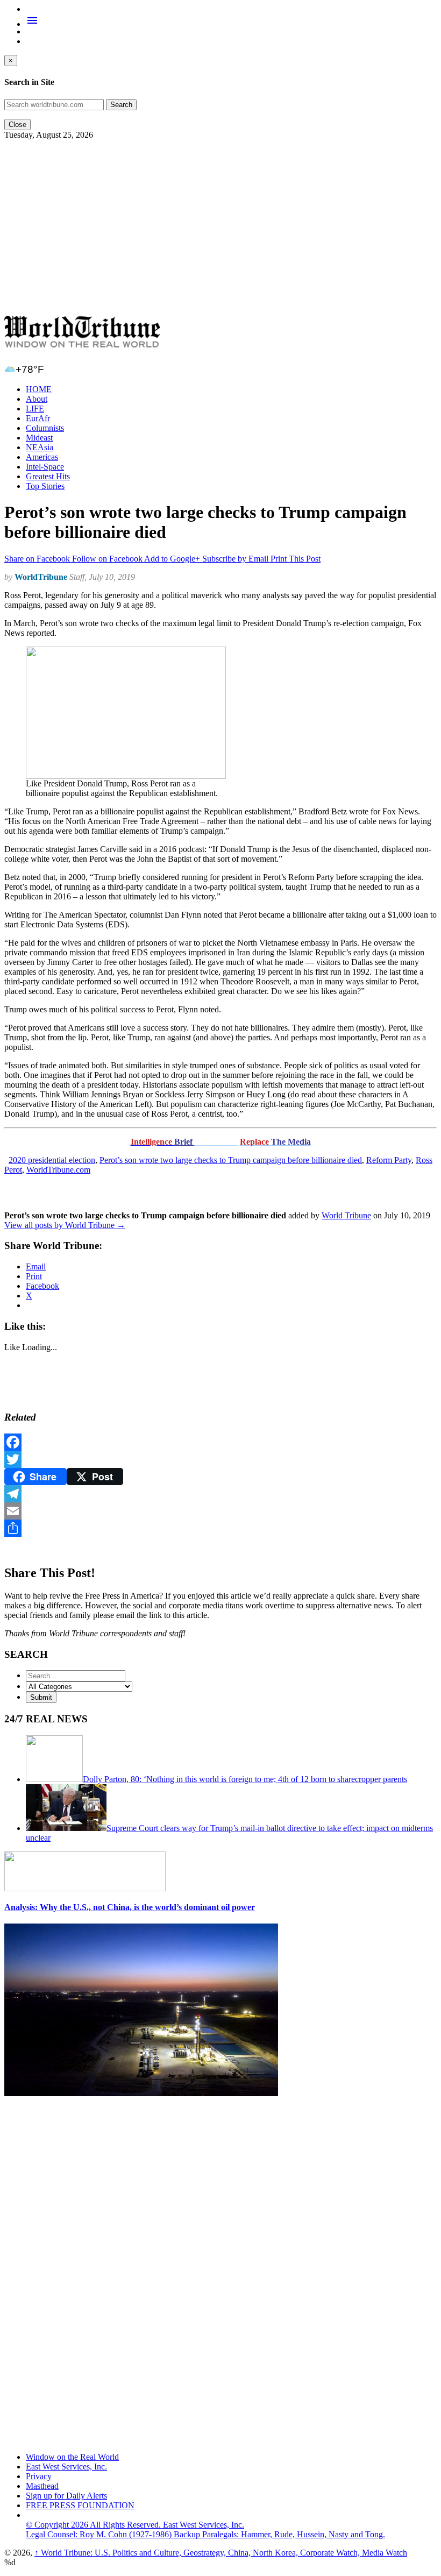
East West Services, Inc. (66, 2467)
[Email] (220, 1511)
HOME (39, 389)
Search (121, 105)
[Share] (220, 1528)
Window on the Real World (72, 2457)
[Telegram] (220, 1494)
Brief (184, 1142)
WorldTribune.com (58, 1170)
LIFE (35, 409)
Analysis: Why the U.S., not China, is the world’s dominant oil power (130, 1907)
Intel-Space (45, 467)
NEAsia (40, 447)
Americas (42, 457)
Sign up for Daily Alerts (66, 2496)
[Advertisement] (220, 228)
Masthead (42, 2486)
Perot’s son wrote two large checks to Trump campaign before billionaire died (231, 1160)
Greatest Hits (48, 476)
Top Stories (45, 486)
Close (17, 125)
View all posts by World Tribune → (65, 1225)
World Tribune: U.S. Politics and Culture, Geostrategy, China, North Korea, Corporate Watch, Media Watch (221, 2553)
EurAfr (38, 418)
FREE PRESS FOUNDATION (80, 2505)
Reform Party (389, 1160)
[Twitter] (220, 1459)
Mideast (39, 438)
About (37, 399)
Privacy (39, 2476)
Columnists (45, 428)
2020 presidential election (52, 1160)
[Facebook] (220, 1442)
